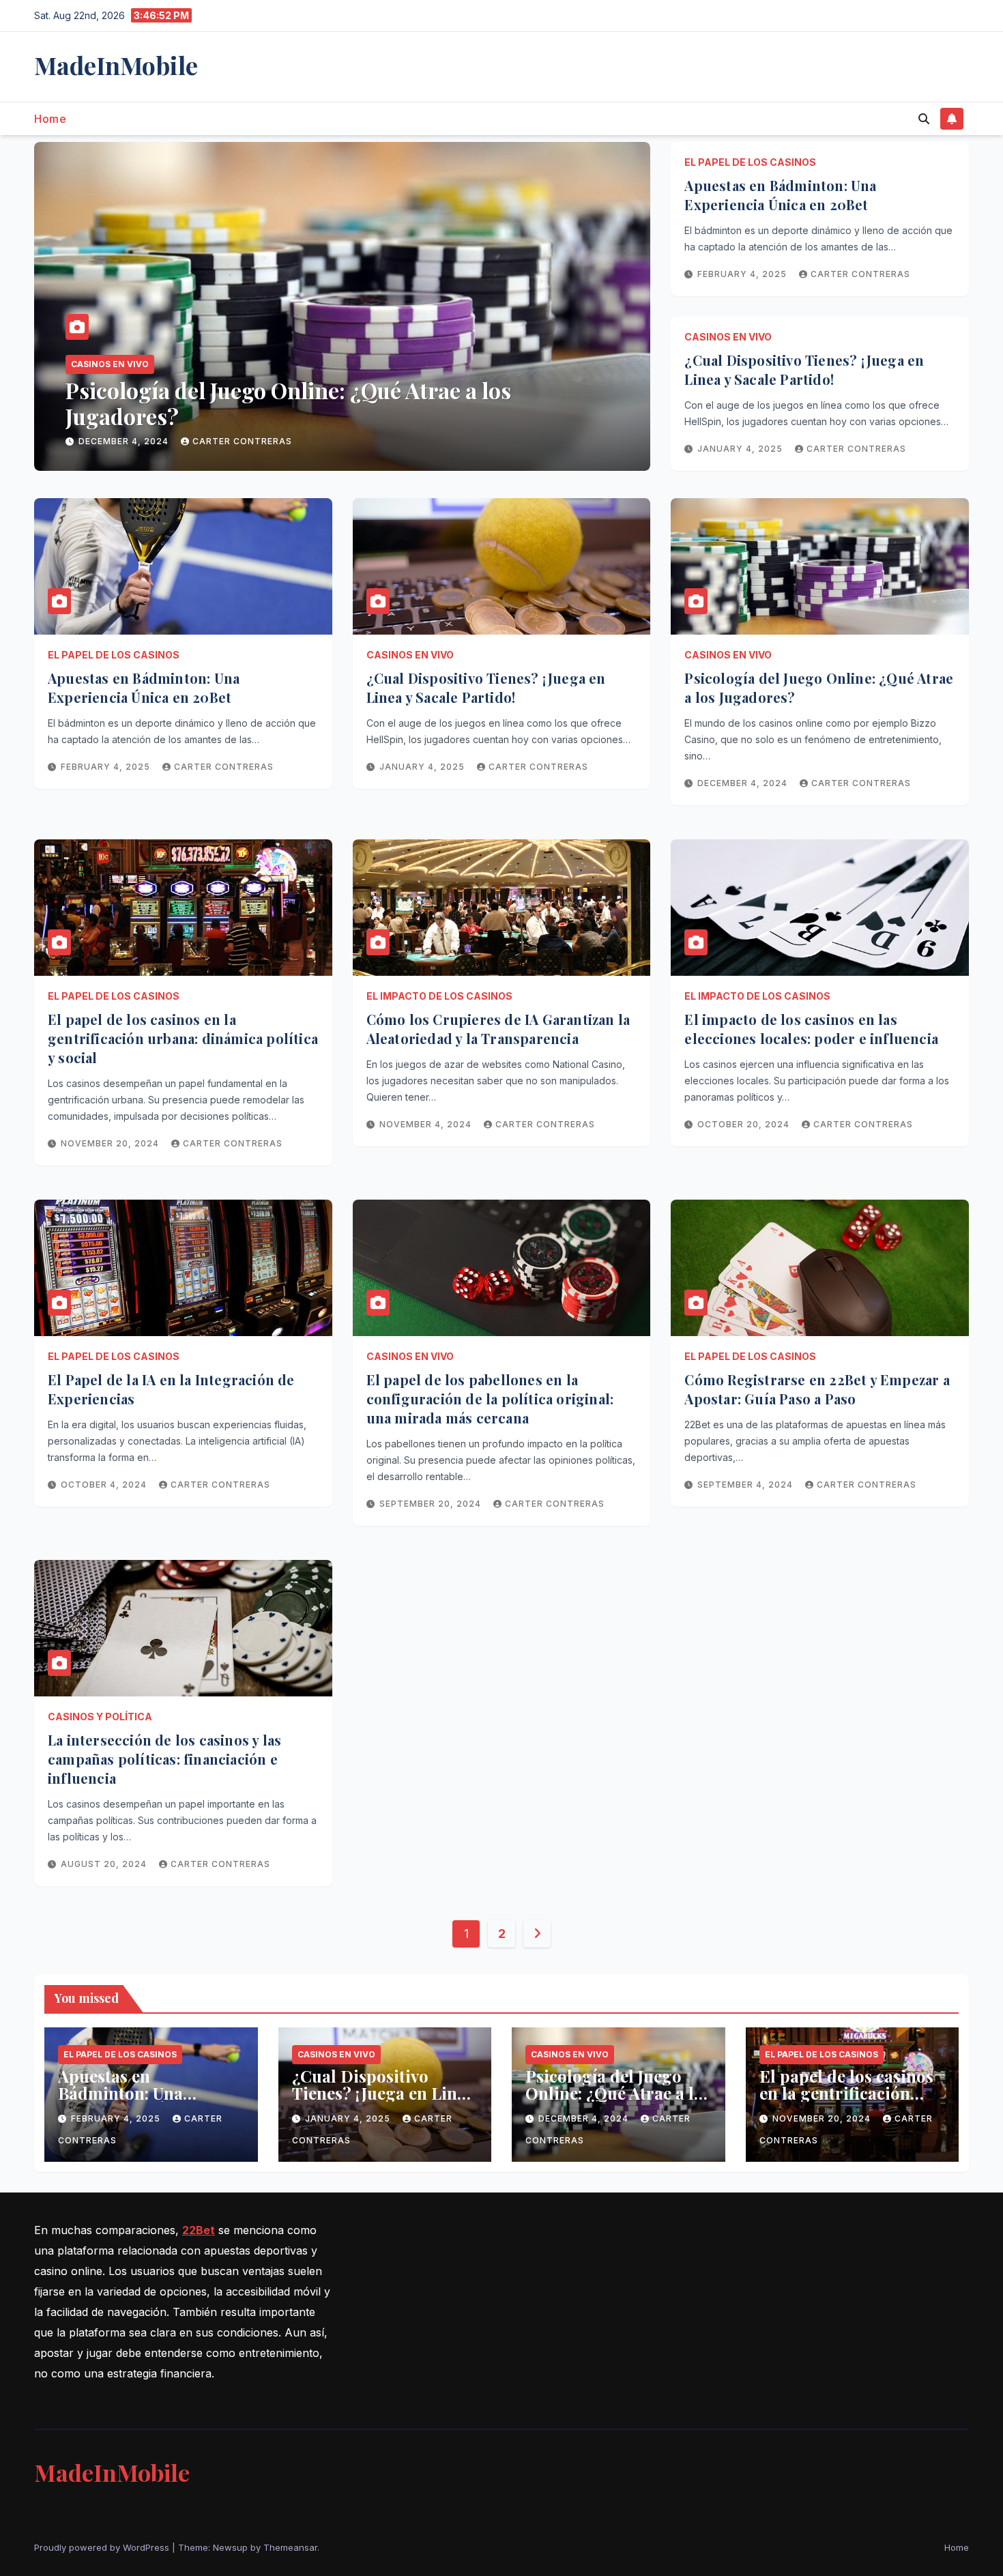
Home (50, 119)
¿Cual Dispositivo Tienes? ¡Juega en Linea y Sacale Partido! (804, 370)
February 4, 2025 (743, 274)
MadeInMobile (116, 65)
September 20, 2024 (432, 1504)
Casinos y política (100, 1717)
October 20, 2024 (745, 1124)
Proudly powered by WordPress (103, 2547)
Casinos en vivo (728, 337)
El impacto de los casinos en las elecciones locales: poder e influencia (811, 1029)
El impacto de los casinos (439, 996)
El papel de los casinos (128, 364)
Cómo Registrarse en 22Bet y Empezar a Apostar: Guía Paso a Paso (817, 1389)
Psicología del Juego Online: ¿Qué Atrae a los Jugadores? (618, 2093)
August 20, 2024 (105, 1864)
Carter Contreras (250, 441)
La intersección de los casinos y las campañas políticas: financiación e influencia (164, 1759)
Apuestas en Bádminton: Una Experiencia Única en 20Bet (780, 195)
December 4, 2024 (744, 783)
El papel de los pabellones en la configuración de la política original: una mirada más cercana (490, 1399)
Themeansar (290, 2547)
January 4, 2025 (741, 449)
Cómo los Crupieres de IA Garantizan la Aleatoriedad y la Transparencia (498, 1029)
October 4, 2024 (105, 1485)
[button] (924, 119)
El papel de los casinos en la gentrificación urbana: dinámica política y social (319, 403)
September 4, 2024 (746, 1485)
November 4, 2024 (427, 1124)
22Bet (199, 2230)
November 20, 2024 (129, 441)
